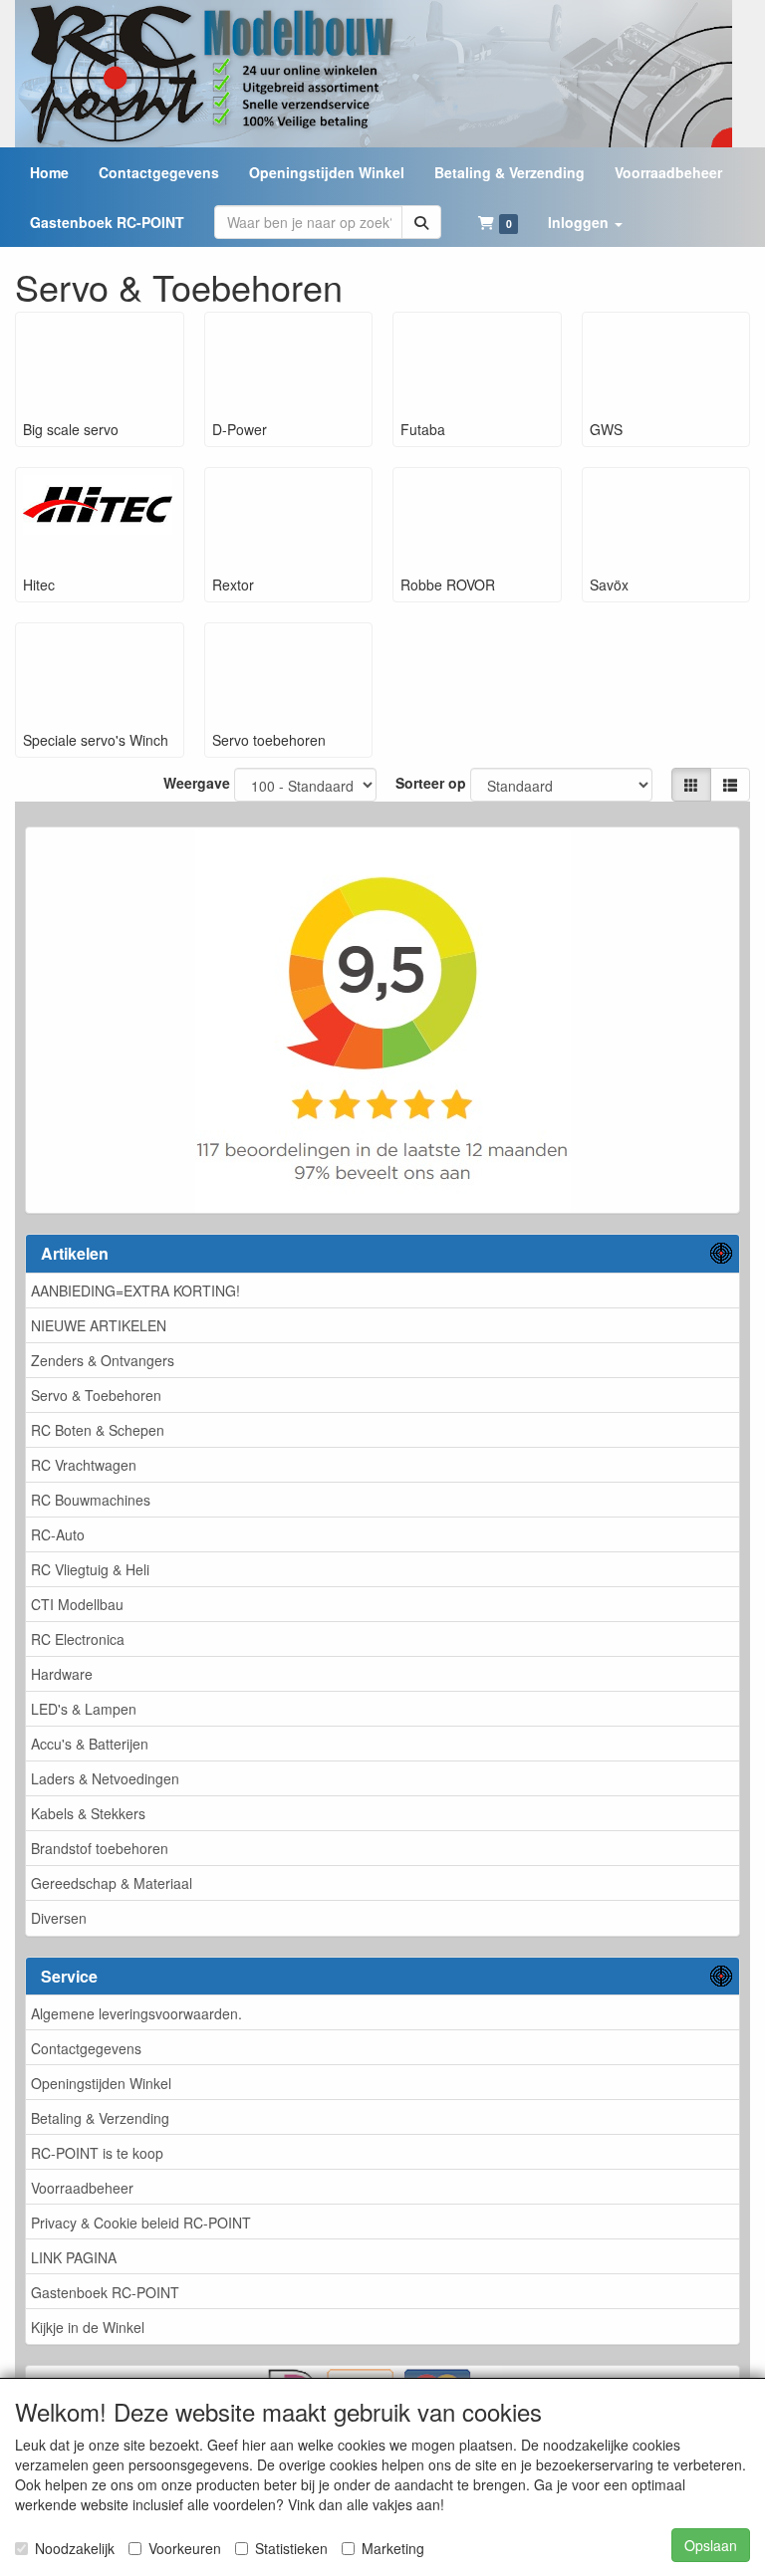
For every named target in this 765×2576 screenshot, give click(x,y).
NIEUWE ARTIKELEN (99, 1325)
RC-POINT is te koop (97, 2153)
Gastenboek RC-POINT (105, 2292)
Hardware (62, 1674)
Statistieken (291, 2548)
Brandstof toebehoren (100, 1848)
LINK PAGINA (74, 2257)
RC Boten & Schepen (98, 1430)
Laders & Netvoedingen (105, 1778)
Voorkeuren (185, 2548)
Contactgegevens (86, 2048)
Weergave (197, 783)
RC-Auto (58, 1534)
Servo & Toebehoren (96, 1395)
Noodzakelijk (75, 2548)
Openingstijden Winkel (101, 2083)
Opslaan (711, 2545)
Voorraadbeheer (82, 2188)
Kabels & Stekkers (88, 1813)
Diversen (59, 1918)
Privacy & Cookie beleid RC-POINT (141, 2223)
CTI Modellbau (77, 1604)
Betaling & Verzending (100, 2118)
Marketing (393, 2548)
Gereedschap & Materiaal (112, 1883)
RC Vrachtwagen (84, 1465)
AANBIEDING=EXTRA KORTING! (135, 1290)
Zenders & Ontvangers (103, 1360)
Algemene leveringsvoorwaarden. (136, 2013)
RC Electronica (78, 1639)
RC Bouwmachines (91, 1500)
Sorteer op (431, 783)
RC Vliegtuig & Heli (90, 1569)
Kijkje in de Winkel (88, 2327)
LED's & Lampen (84, 1709)
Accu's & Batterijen (90, 1744)
